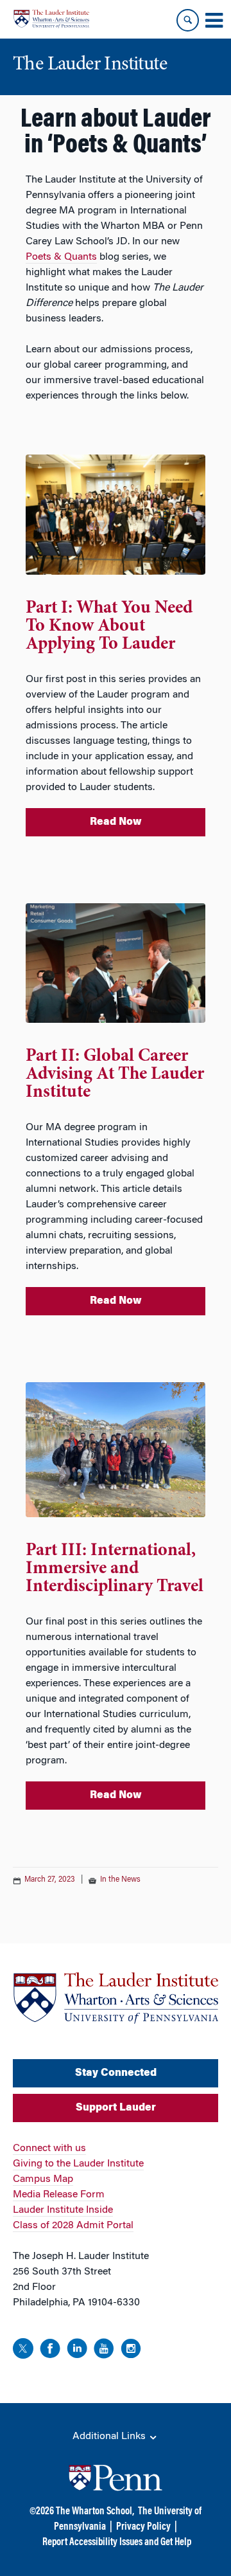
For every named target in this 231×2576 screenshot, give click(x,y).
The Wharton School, (95, 2512)
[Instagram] (131, 2351)
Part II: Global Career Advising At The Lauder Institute (115, 1075)
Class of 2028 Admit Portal (73, 2226)
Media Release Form (59, 2195)
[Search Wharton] (188, 20)
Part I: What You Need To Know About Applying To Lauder (109, 627)
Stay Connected (116, 2073)
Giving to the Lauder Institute (78, 2164)
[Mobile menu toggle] (214, 21)
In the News (120, 1880)
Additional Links (110, 2436)
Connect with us (49, 2148)
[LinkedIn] (77, 2351)
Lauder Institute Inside (63, 2210)
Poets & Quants (61, 257)
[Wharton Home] (51, 19)
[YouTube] (104, 2351)
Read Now (116, 822)
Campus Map (43, 2179)
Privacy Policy (143, 2527)
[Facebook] (50, 2351)
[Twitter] (23, 2351)
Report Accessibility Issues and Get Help (117, 2543)
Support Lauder (116, 2108)
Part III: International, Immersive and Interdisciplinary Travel (115, 1569)
